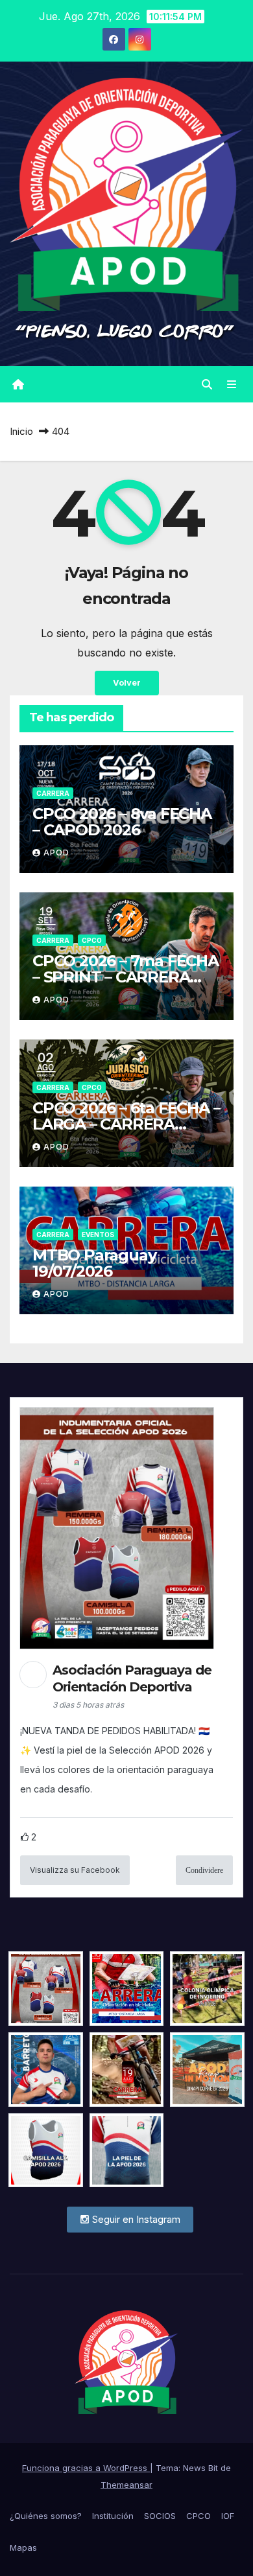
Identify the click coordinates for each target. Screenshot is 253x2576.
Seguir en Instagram (135, 2219)
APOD (56, 853)
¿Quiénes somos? (46, 2516)
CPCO (92, 940)
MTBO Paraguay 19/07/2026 (94, 1263)
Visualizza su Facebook (75, 1870)
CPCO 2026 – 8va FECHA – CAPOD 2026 (122, 822)
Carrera (53, 793)
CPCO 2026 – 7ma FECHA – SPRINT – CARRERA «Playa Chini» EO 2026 (126, 977)
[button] (207, 384)
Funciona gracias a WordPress (86, 2468)
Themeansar (126, 2485)
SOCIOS (160, 2516)
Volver (127, 683)
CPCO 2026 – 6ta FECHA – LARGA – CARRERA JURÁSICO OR (126, 1124)
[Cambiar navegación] (232, 385)
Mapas (23, 2547)
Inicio (21, 431)
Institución (113, 2516)
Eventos (98, 1235)
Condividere (204, 1870)
